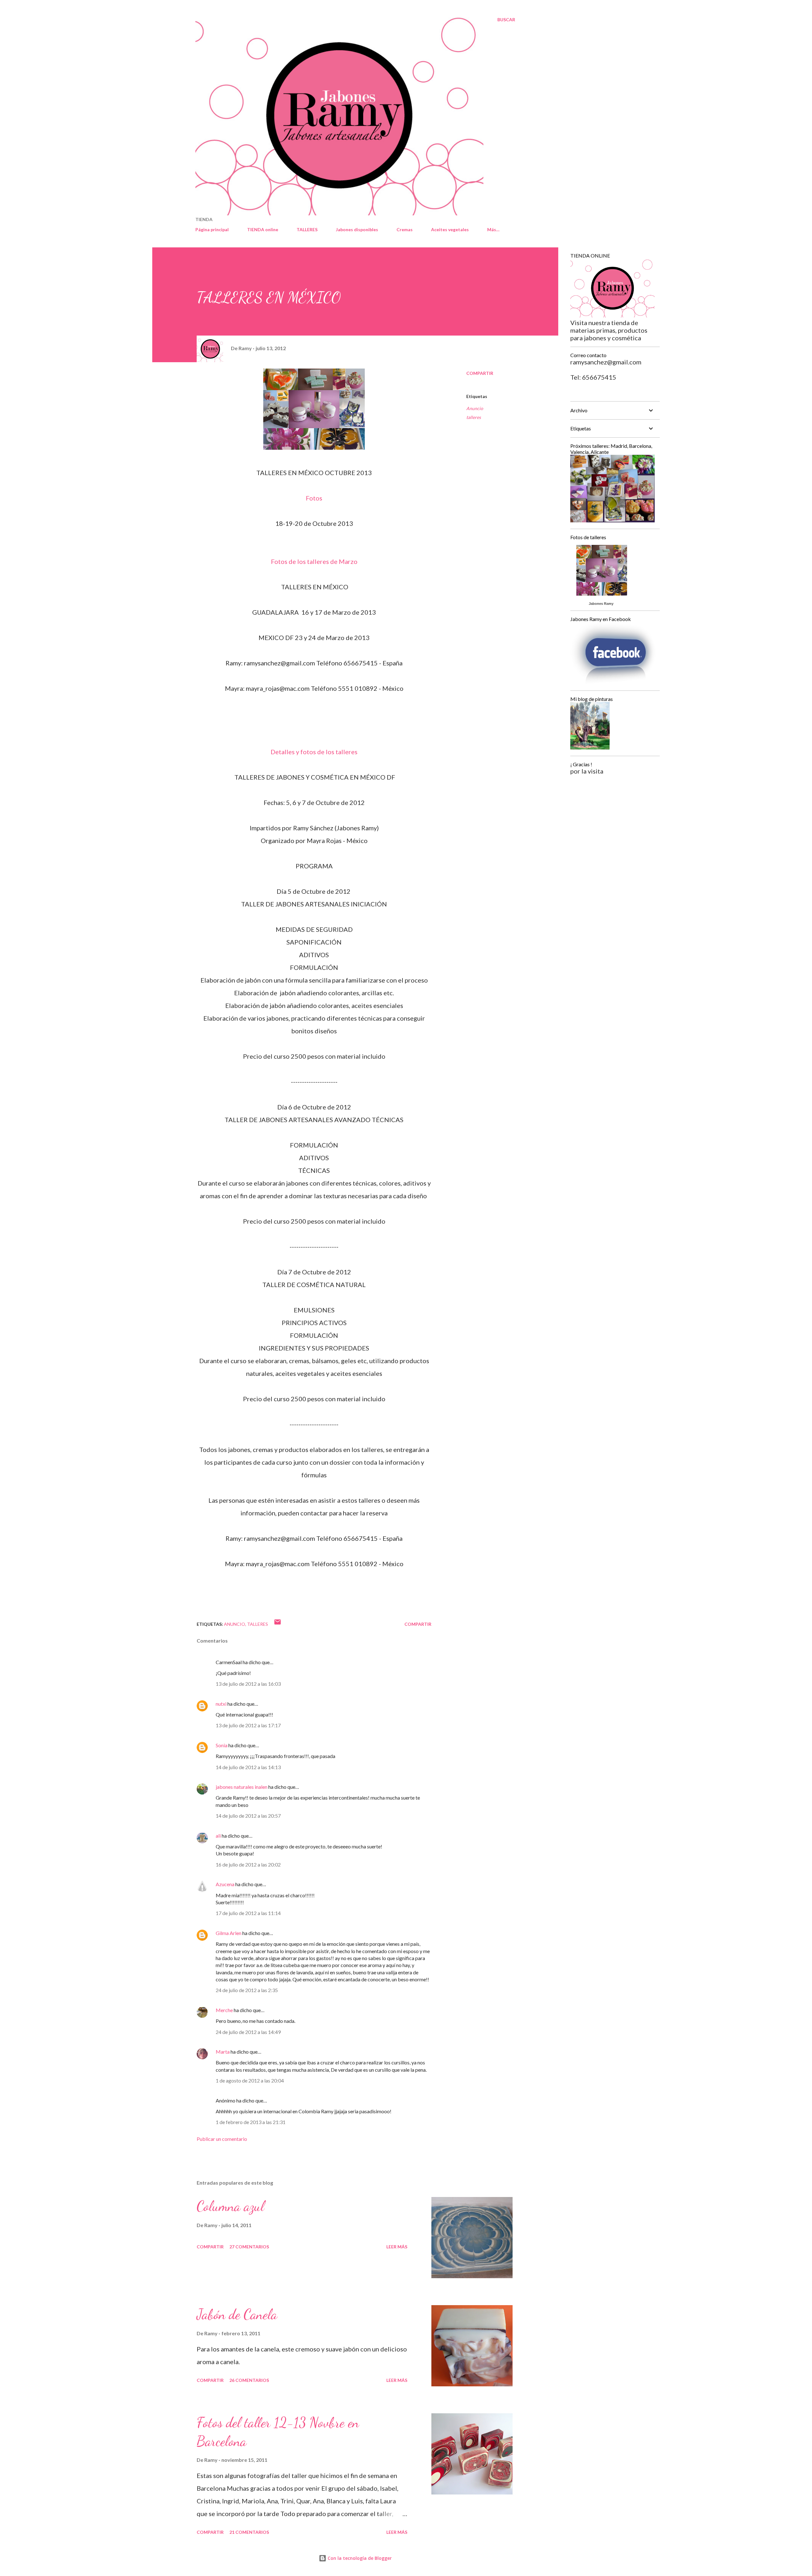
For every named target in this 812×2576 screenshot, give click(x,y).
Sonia (222, 1745)
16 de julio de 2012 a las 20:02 (248, 1864)
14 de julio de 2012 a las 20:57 (248, 1816)
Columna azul (230, 2206)
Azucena (225, 1884)
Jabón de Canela (237, 2314)
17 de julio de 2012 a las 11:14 (248, 1913)
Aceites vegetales (450, 229)
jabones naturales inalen (242, 1787)
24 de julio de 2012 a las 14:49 (248, 2032)
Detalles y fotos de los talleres (314, 752)
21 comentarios (249, 2532)
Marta (223, 2052)
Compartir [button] (480, 373)
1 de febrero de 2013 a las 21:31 (251, 2122)
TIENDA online (263, 229)
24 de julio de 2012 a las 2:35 (247, 1990)
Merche (224, 2010)
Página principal (212, 229)
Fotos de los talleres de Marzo (314, 561)
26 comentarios (249, 2380)
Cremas (405, 229)
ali (218, 1836)
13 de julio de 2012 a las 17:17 (248, 1725)
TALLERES (307, 229)
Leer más (397, 2247)
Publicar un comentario (222, 2139)
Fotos (314, 498)
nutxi (221, 1704)
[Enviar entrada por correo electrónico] (278, 1624)
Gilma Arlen (229, 1933)
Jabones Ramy (601, 604)
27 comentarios (249, 2247)
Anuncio (475, 408)
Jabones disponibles (357, 229)
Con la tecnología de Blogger (359, 2558)
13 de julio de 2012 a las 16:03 (248, 1684)
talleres (474, 417)
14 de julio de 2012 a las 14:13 (248, 1767)
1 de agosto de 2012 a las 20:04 (250, 2080)
